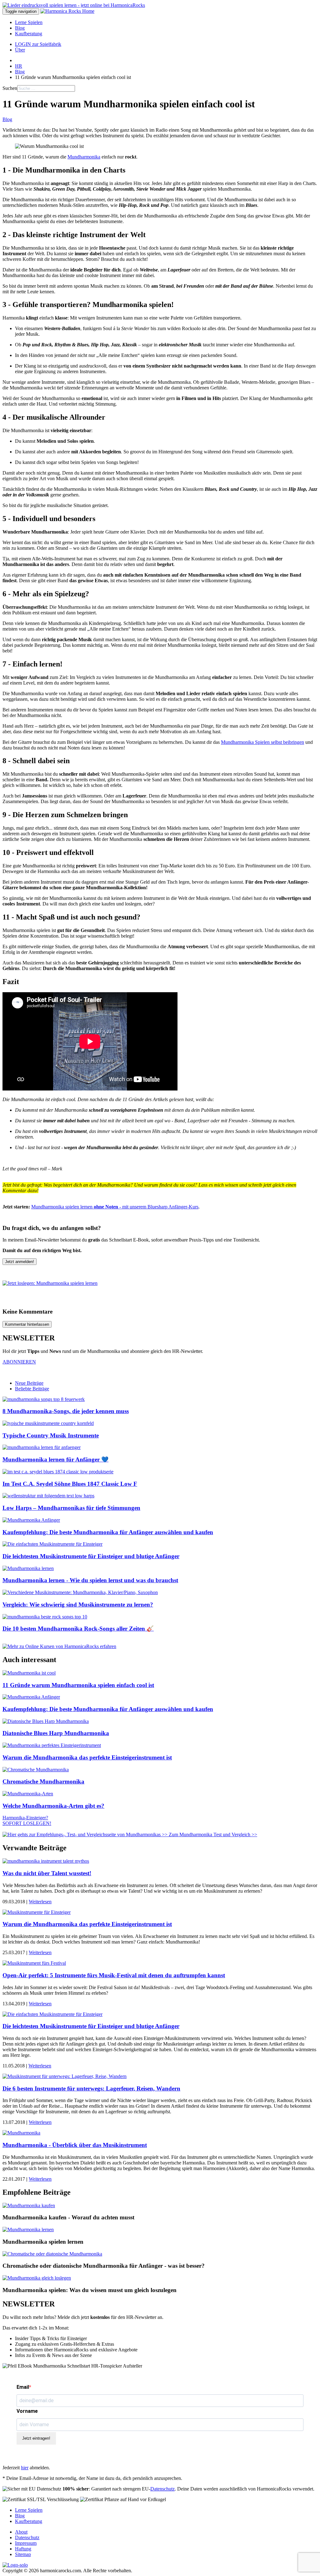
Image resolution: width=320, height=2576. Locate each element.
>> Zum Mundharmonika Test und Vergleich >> (209, 1834)
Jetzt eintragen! (36, 2438)
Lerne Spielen (29, 22)
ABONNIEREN (19, 1362)
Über (20, 50)
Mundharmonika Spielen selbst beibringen (262, 742)
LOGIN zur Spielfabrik (38, 44)
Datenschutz (162, 2489)
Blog (20, 28)
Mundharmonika (84, 157)
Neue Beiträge (29, 1383)
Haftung (23, 2549)
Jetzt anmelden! (20, 1262)
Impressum (26, 2543)
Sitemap (23, 2554)
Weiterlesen (40, 1902)
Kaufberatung (29, 34)
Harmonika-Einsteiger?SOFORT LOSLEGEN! (27, 1820)
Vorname (27, 2411)
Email (23, 2387)
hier (25, 2468)
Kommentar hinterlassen (27, 1324)
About (21, 2532)
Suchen (10, 88)
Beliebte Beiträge (32, 1389)
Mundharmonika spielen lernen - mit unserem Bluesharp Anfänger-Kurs (115, 1207)
